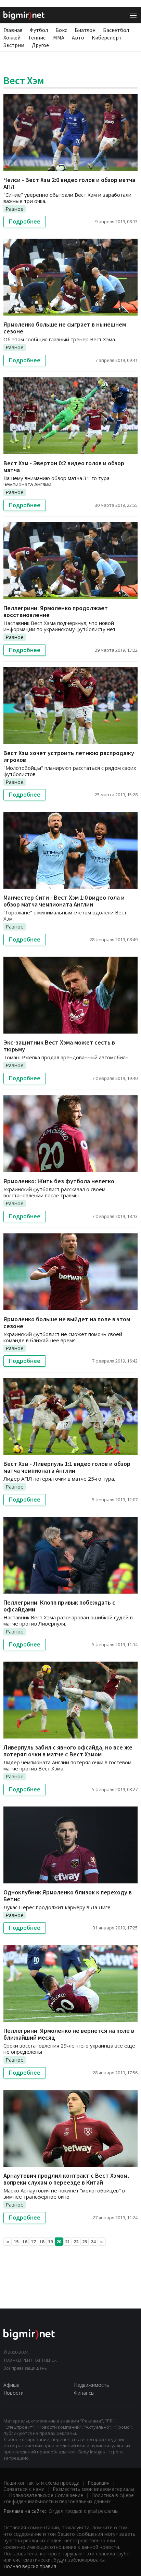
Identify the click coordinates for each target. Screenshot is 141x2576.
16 (25, 2242)
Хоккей (12, 37)
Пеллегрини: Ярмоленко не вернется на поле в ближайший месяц (69, 2034)
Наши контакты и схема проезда (41, 2483)
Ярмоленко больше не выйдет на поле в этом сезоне (67, 1323)
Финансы (84, 2393)
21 (67, 2242)
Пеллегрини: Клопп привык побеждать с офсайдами (59, 1606)
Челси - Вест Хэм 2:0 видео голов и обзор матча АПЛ (69, 183)
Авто (78, 37)
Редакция (99, 2483)
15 (16, 2242)
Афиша (11, 2385)
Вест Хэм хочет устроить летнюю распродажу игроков (69, 756)
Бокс (61, 30)
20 (59, 2242)
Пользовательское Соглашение (46, 2495)
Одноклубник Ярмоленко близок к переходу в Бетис (68, 1896)
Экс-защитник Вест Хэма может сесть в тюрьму (59, 1046)
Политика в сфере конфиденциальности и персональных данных (69, 2498)
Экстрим (14, 45)
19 (50, 2242)
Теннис (37, 37)
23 (85, 2242)
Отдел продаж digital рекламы (84, 2511)
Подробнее (25, 221)
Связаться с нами (24, 2489)
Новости (14, 2393)
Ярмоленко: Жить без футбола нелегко (59, 1181)
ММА (59, 37)
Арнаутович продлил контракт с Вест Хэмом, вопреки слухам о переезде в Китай (66, 2179)
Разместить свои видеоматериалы (93, 2489)
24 (93, 2242)
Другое (40, 45)
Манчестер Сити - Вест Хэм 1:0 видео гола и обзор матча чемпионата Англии (64, 901)
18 (42, 2242)
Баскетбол (116, 30)
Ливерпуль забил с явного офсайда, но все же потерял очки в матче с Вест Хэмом (68, 1751)
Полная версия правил (30, 2566)
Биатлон (85, 30)
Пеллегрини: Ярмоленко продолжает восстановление (56, 611)
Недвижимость (92, 2385)
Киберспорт (107, 37)
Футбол (39, 30)
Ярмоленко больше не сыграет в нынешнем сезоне (65, 328)
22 (76, 2242)
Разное (15, 209)
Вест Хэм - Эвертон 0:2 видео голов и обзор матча (64, 466)
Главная (13, 30)
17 (33, 2242)
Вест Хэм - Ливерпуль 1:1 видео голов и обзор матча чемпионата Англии (67, 1467)
